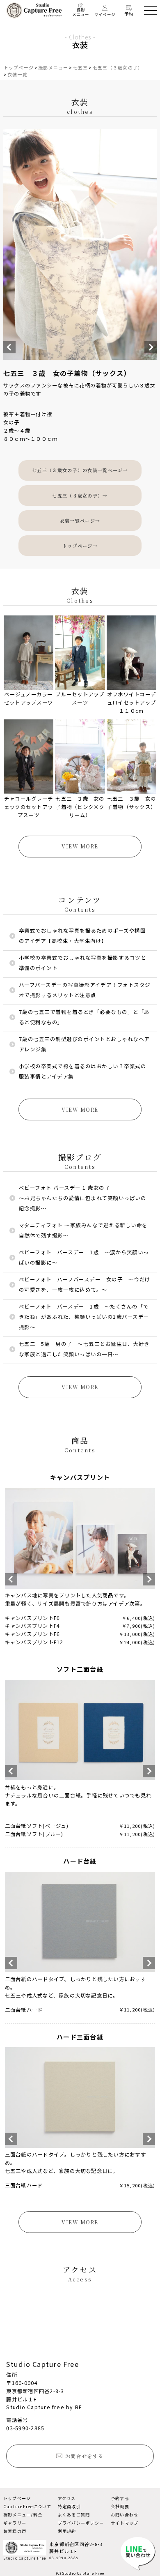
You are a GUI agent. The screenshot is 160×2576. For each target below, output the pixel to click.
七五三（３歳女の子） (118, 67)
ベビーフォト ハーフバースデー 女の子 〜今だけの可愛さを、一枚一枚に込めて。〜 (85, 1285)
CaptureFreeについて (27, 2506)
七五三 (81, 67)
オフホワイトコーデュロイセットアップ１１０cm (131, 703)
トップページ (19, 67)
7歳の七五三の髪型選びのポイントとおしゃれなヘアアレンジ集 (84, 1044)
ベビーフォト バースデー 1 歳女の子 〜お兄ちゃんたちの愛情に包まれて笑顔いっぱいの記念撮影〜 (82, 1198)
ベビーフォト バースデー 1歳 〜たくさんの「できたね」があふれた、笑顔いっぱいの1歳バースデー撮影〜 (84, 1317)
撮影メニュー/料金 (23, 2515)
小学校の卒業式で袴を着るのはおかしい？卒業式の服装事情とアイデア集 (82, 1071)
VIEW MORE (80, 846)
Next (151, 347)
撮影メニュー (81, 12)
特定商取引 (69, 2506)
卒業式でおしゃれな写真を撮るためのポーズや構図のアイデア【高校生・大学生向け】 (82, 936)
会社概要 (120, 2506)
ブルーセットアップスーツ (80, 698)
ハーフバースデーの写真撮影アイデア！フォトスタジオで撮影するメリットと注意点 (85, 990)
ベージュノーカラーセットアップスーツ (29, 698)
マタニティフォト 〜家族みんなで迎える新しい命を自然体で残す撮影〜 (83, 1230)
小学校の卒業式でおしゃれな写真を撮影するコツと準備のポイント (82, 963)
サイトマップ (125, 2523)
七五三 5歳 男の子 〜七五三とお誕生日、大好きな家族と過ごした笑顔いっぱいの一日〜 (84, 1349)
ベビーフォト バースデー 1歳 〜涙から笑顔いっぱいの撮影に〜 (84, 1257)
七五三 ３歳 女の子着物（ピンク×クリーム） (80, 807)
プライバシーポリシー (81, 2523)
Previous (9, 347)
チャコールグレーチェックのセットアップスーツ (29, 807)
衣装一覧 (17, 74)
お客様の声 (15, 2531)
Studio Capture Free (25, 2558)
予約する (120, 2498)
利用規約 (67, 2531)
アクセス (67, 2498)
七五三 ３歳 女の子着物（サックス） (131, 803)
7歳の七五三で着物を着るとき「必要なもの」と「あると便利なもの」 (84, 1017)
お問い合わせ (125, 2515)
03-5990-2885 (25, 2428)
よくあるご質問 (74, 2515)
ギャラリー (15, 2523)
